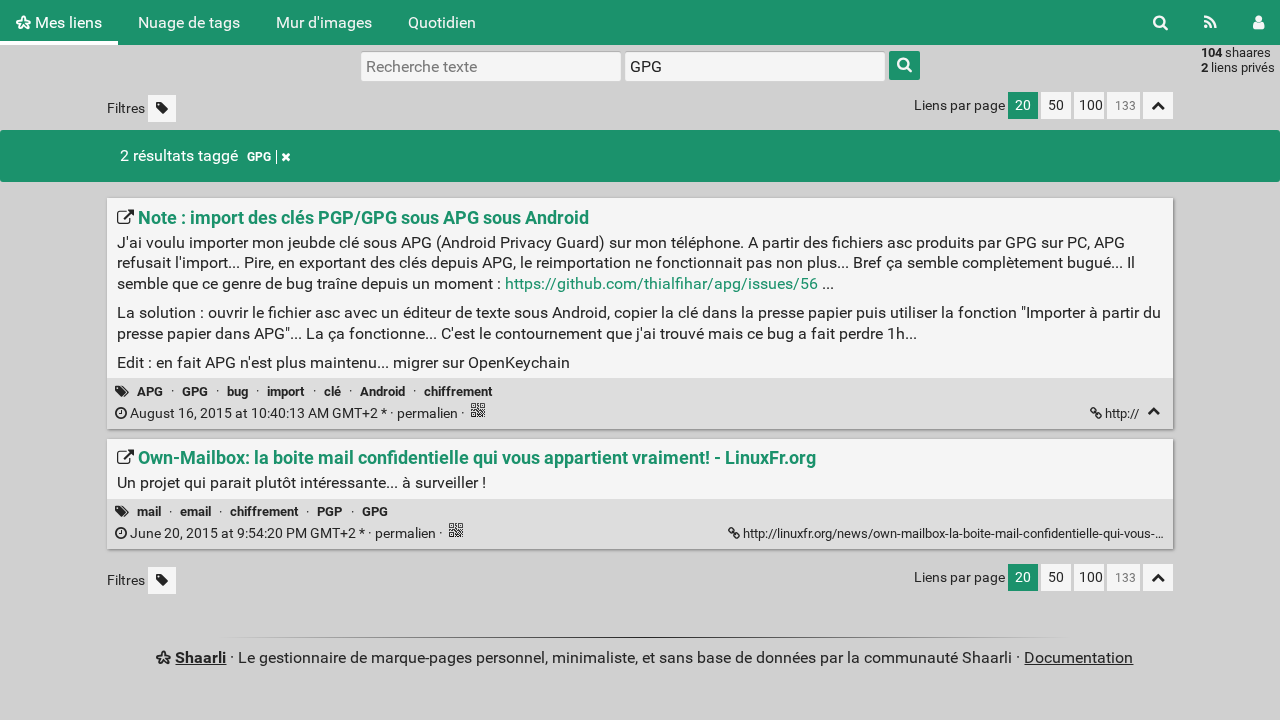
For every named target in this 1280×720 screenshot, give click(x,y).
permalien (294, 413)
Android (382, 391)
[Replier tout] (1158, 105)
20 (1023, 105)
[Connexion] (1258, 22)
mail (149, 511)
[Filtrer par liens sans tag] (162, 108)
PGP (329, 511)
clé (332, 391)
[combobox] (755, 66)
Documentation (1078, 657)
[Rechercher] (1160, 22)
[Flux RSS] (1210, 22)
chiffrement (458, 391)
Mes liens (66, 22)
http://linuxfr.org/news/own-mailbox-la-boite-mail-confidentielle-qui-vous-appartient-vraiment (1004, 533)
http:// (1122, 413)
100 (1091, 105)
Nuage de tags (189, 22)
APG (150, 391)
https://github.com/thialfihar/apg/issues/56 (661, 283)
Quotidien (442, 22)
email (195, 511)
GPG (259, 157)
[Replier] (1153, 411)
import (285, 391)
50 (1056, 105)
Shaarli (200, 657)
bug (237, 391)
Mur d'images (324, 22)
